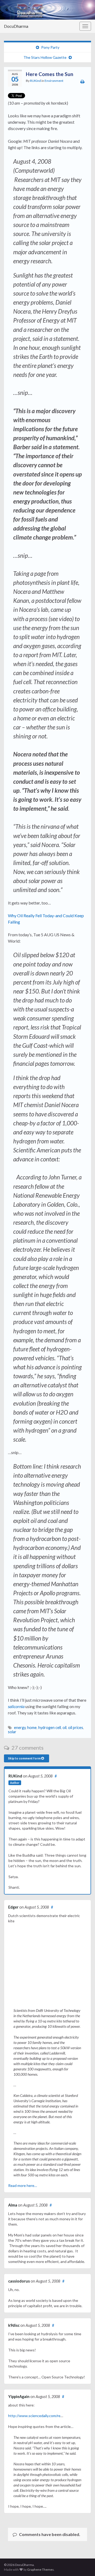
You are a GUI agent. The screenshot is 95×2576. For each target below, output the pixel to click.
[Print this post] (82, 81)
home (32, 1728)
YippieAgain (19, 2397)
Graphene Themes (41, 2570)
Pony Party (50, 47)
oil (65, 1728)
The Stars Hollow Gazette (45, 57)
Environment (54, 81)
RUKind (35, 81)
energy (20, 1728)
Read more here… (23, 2185)
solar (12, 1732)
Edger (13, 1907)
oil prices (76, 1728)
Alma (13, 2205)
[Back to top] (83, 2564)
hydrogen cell (50, 1728)
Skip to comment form (25, 1758)
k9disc (14, 2325)
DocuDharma (16, 26)
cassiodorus (19, 2281)
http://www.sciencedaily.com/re (34, 2416)
